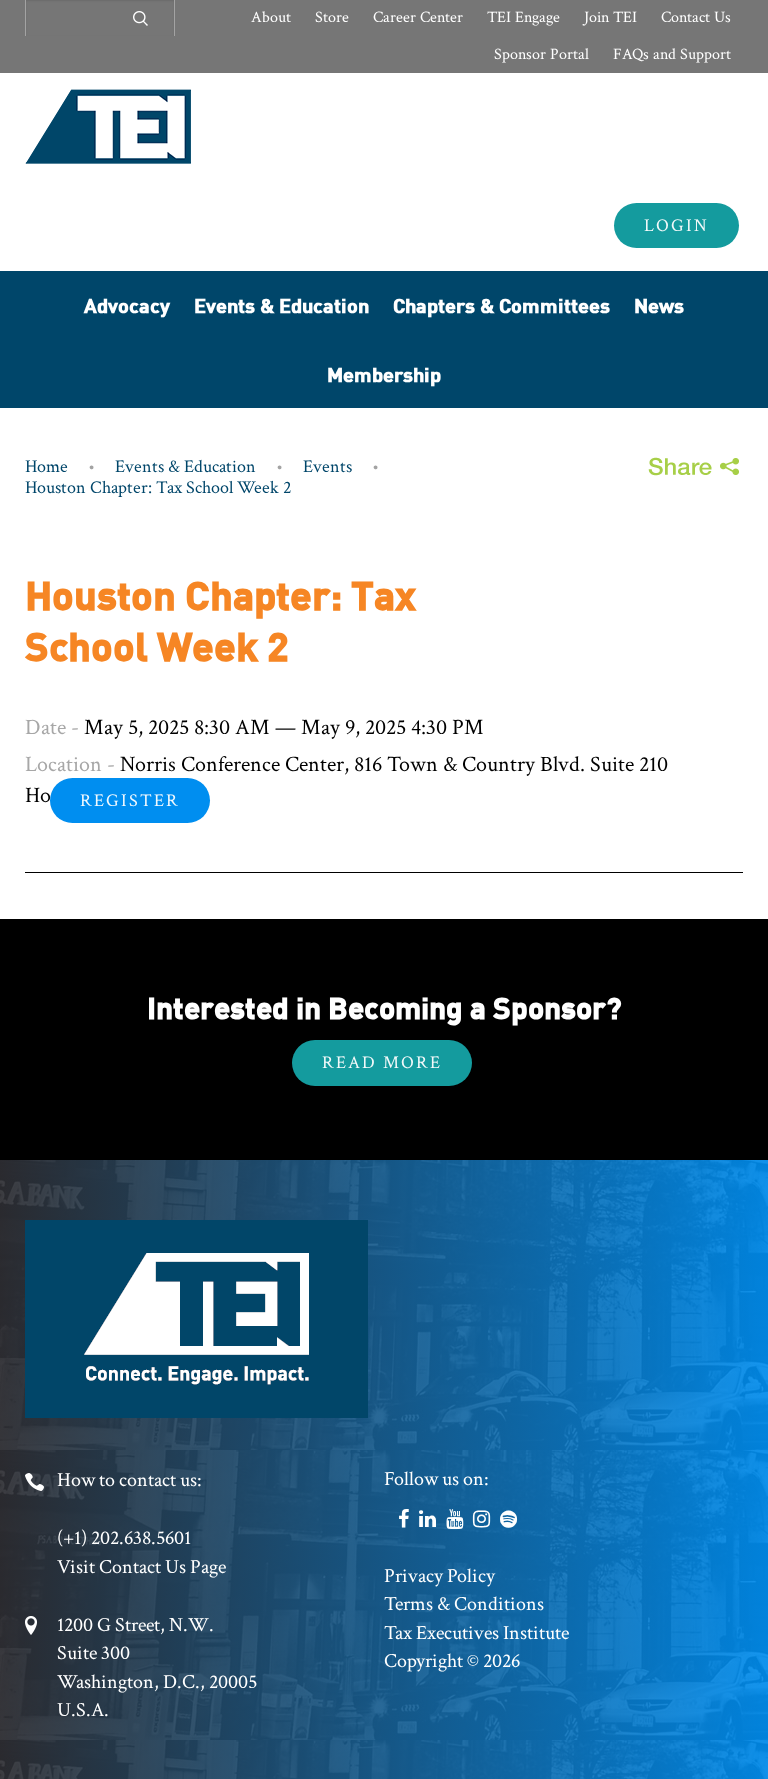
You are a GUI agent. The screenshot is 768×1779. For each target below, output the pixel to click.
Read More (382, 1062)
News (659, 304)
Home (46, 466)
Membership (384, 373)
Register (130, 800)
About (271, 17)
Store (332, 17)
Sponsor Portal (541, 54)
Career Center (418, 17)
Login (676, 225)
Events (327, 466)
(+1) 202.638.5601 (124, 1538)
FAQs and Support (672, 54)
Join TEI (610, 17)
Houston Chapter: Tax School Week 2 (158, 487)
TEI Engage (523, 17)
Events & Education (281, 304)
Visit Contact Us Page (141, 1567)
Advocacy (127, 304)
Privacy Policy (439, 1576)
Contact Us (696, 17)
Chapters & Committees (501, 304)
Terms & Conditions (464, 1604)
